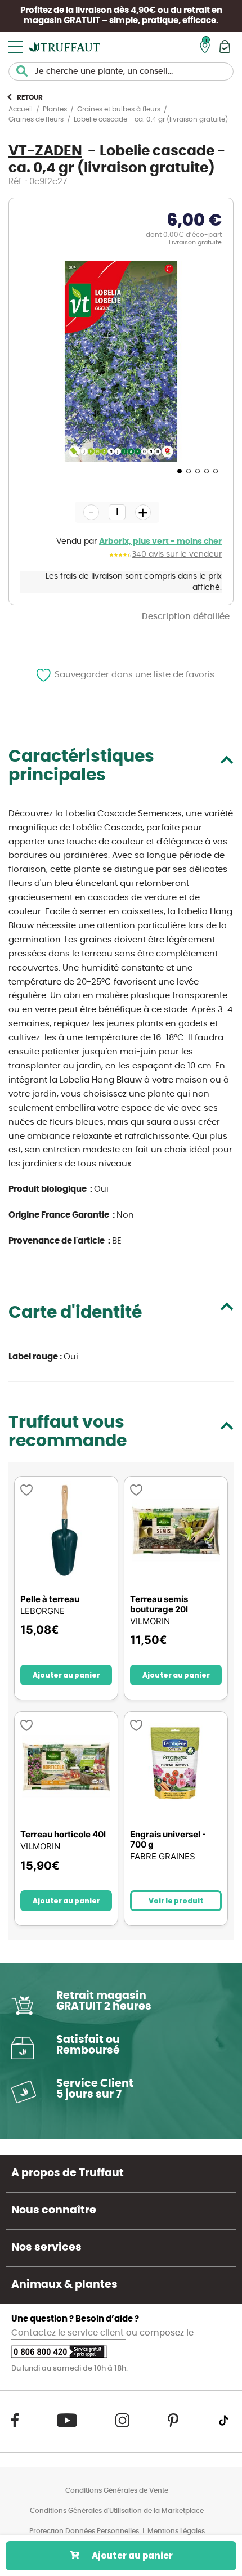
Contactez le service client (69, 2333)
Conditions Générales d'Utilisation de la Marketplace (117, 2511)
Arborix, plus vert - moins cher (160, 542)
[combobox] (121, 71)
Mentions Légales (176, 2531)
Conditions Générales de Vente (117, 2490)
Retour (30, 97)
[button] (178, 471)
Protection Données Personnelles (84, 2531)
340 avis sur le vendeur (177, 554)
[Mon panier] (225, 46)
